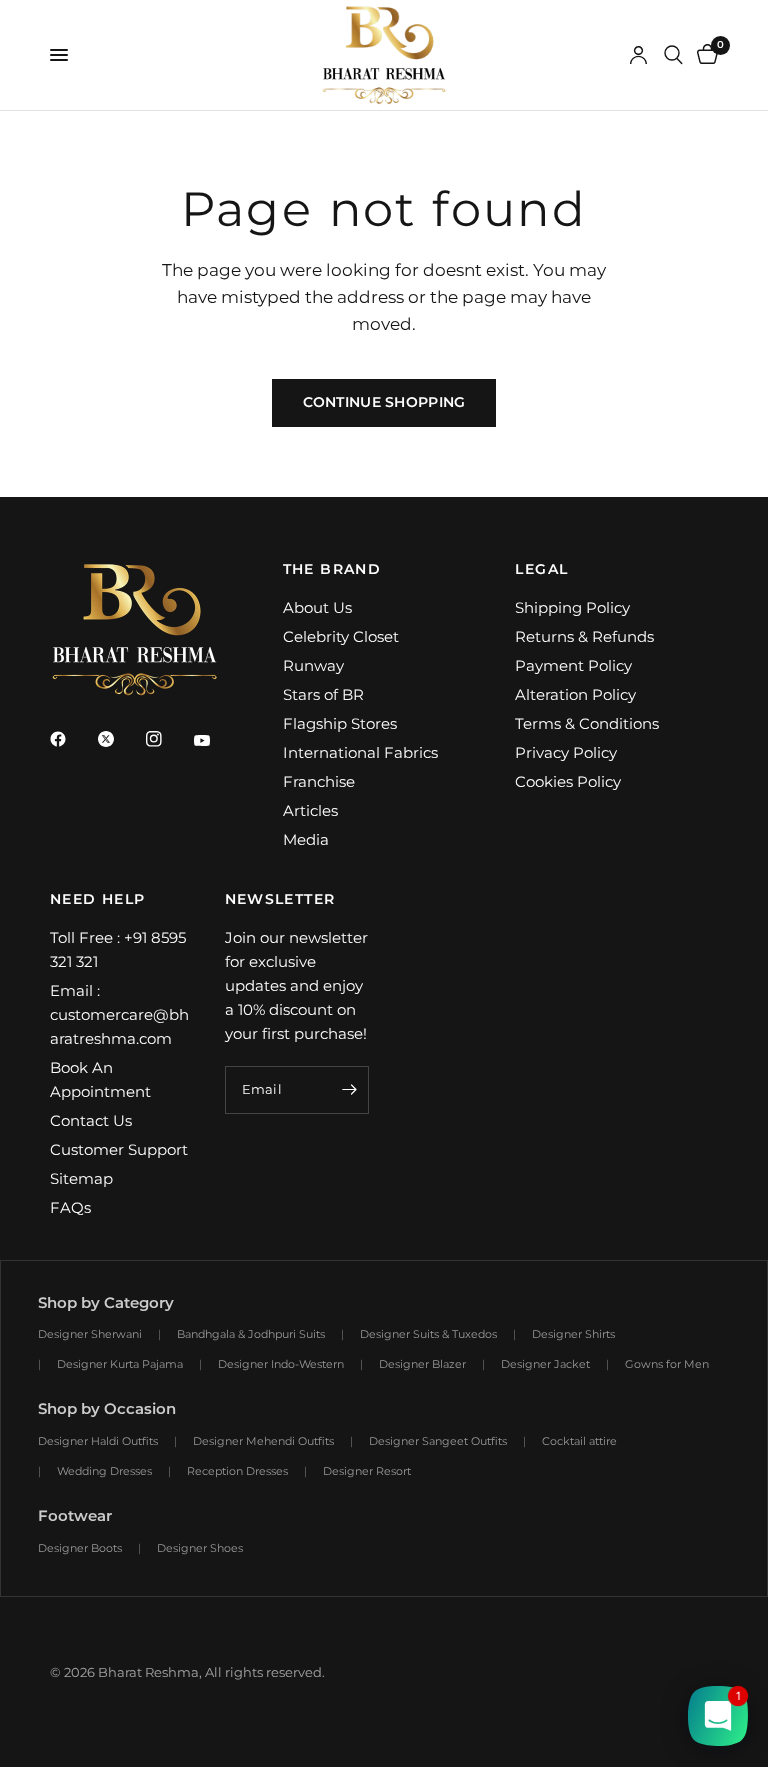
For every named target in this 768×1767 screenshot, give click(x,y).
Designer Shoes (200, 1548)
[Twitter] (120, 739)
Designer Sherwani (90, 1334)
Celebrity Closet (341, 636)
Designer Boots (80, 1548)
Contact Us (91, 1120)
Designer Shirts (573, 1334)
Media (306, 839)
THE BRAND (332, 569)
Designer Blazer (422, 1364)
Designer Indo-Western (281, 1364)
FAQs (70, 1207)
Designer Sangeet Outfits (438, 1441)
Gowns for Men (667, 1364)
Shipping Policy (572, 607)
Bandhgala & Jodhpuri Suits (251, 1334)
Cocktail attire (579, 1441)
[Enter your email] (349, 1090)
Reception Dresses (237, 1471)
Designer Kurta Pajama (120, 1364)
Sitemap (81, 1178)
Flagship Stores (340, 723)
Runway (313, 665)
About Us (317, 607)
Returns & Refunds (584, 636)
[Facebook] (72, 739)
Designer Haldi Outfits (98, 1441)
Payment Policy (573, 665)
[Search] (673, 55)
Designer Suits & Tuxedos (428, 1334)
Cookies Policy (568, 781)
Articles (310, 810)
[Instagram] (168, 739)
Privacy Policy (566, 752)
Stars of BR (323, 694)
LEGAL (541, 569)
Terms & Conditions (587, 723)
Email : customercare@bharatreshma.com (119, 1014)
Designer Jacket (545, 1364)
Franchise (319, 781)
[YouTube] (216, 741)
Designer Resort (367, 1471)
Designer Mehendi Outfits (263, 1441)
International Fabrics (360, 752)
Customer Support (119, 1149)
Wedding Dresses (104, 1471)
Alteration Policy (575, 694)
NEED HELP (98, 899)
